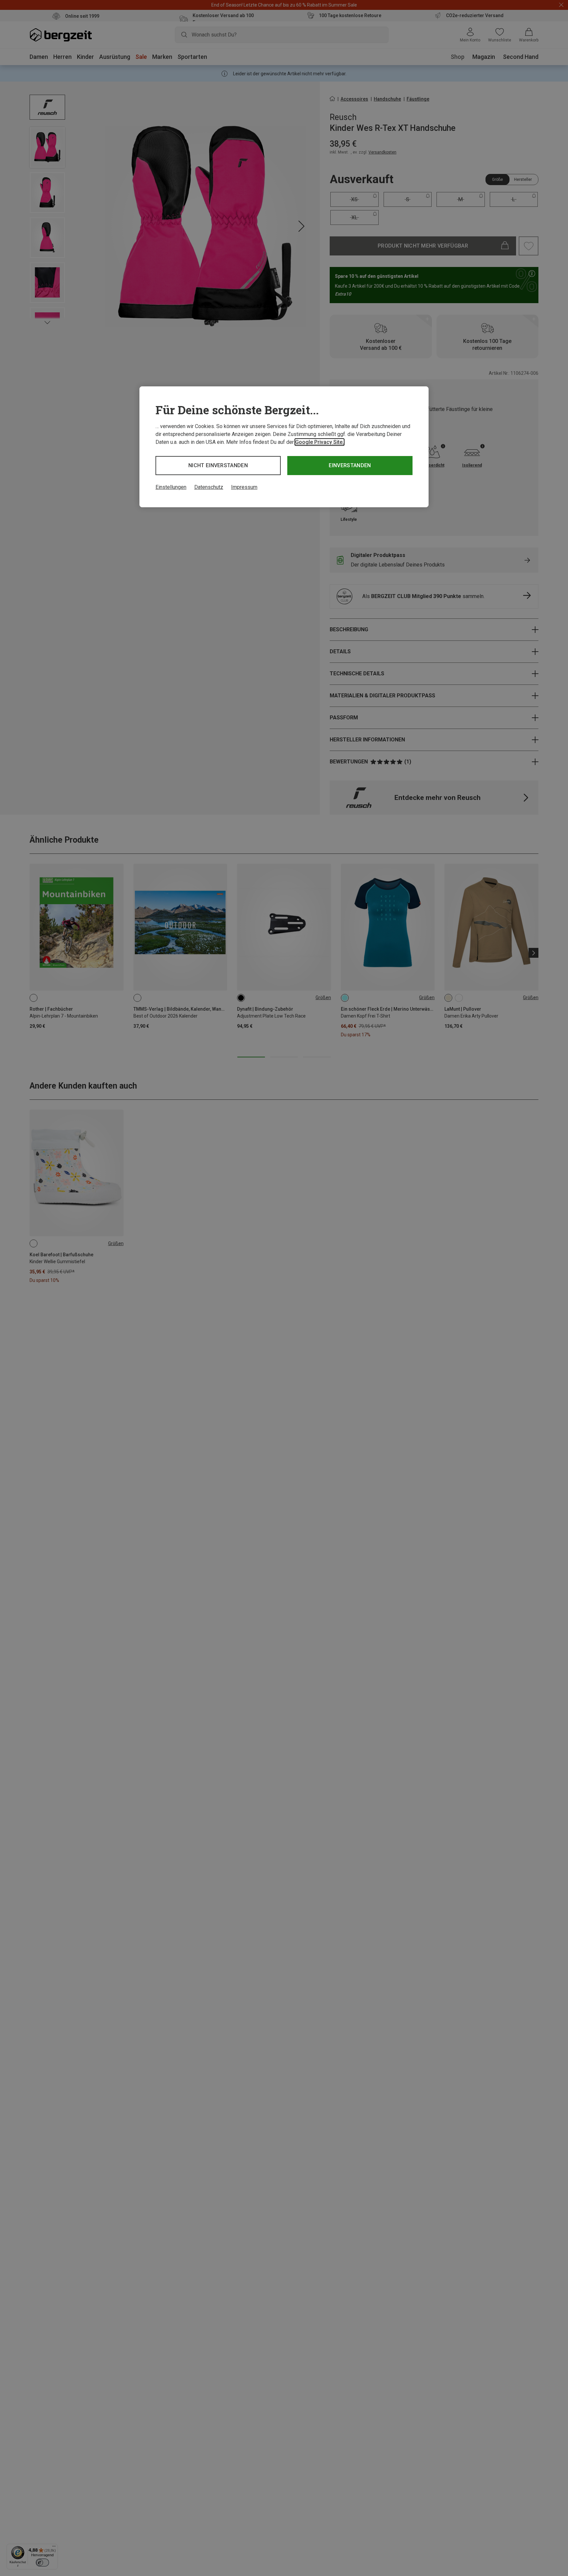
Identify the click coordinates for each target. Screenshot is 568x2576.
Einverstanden (350, 465)
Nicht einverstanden (218, 465)
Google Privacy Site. (319, 442)
